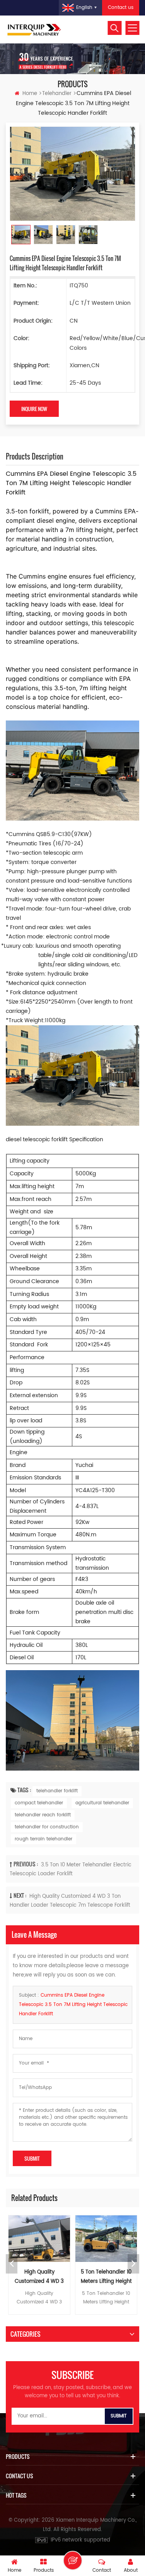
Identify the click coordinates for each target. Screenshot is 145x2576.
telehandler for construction (47, 1827)
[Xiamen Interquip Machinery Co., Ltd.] (35, 29)
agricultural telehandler (102, 1803)
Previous (12, 2264)
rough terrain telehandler (43, 1839)
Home (30, 94)
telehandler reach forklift (43, 1815)
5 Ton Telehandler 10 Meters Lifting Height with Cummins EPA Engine (106, 2277)
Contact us (121, 8)
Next (133, 2264)
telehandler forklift (57, 1791)
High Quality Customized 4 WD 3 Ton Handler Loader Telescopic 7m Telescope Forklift (39, 2277)
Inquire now (34, 409)
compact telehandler (39, 1803)
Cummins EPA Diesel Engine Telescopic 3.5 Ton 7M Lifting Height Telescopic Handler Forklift (73, 2005)
